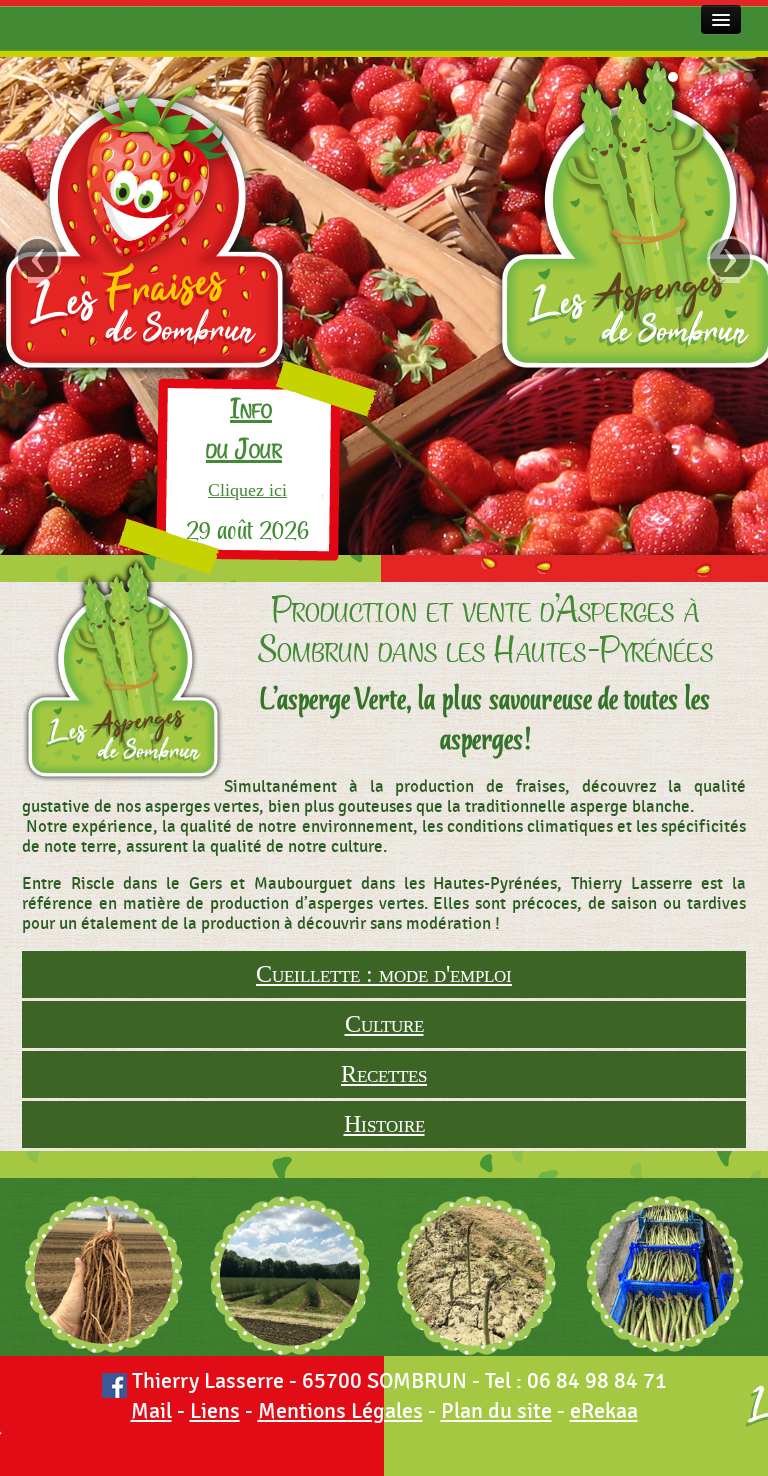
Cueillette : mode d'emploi (384, 974)
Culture (384, 1024)
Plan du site (496, 1411)
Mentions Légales (340, 1411)
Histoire (384, 1124)
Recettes (384, 1074)
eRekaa (604, 1411)
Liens (215, 1411)
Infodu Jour (244, 429)
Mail (151, 1411)
